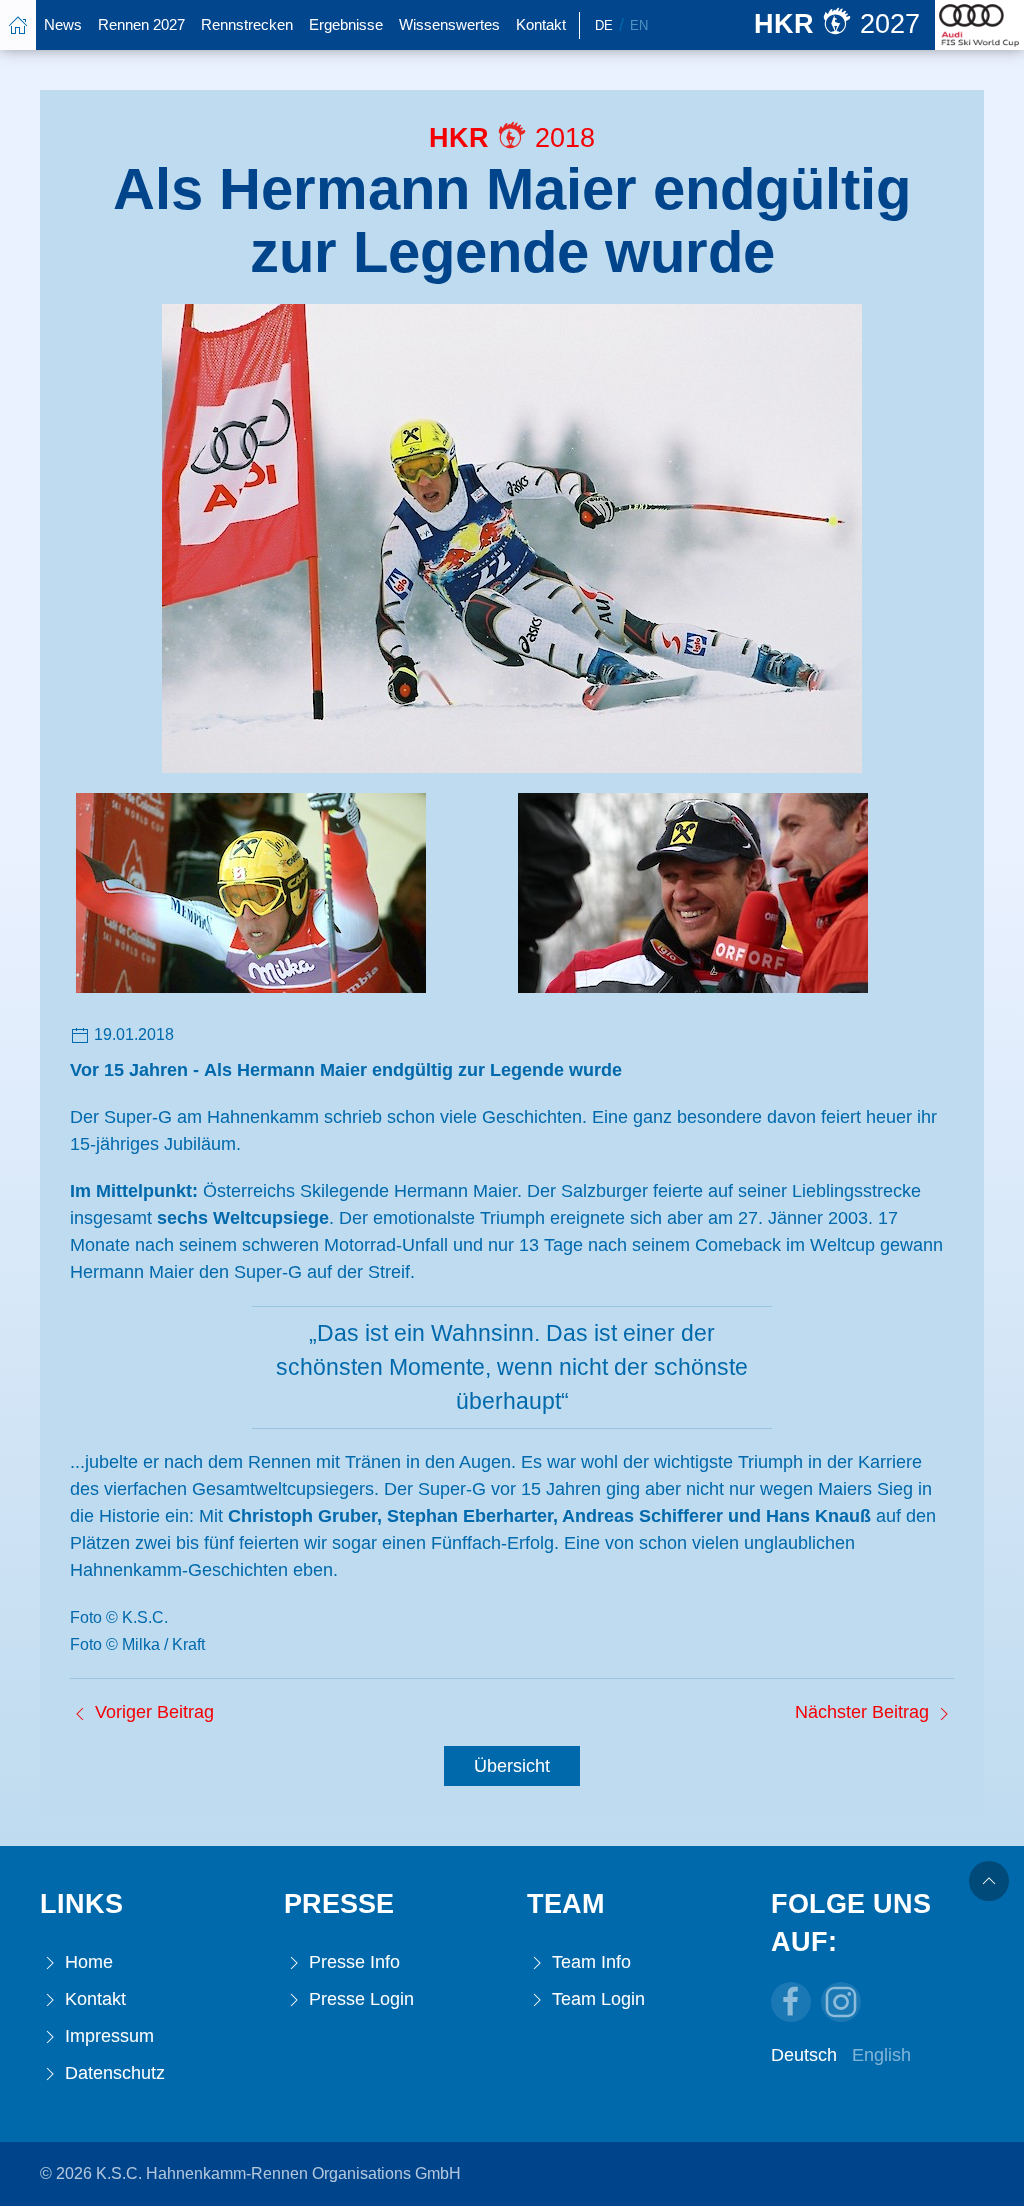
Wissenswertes (449, 24)
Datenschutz (112, 2073)
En (639, 25)
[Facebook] (791, 2002)
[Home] (18, 25)
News (63, 24)
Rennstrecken (247, 24)
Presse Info (352, 1962)
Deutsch (804, 2055)
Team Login (596, 1999)
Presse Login (359, 1999)
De (604, 25)
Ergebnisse (346, 24)
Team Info (589, 1962)
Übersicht (512, 1766)
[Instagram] (841, 2002)
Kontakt (541, 24)
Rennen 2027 (141, 24)
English (881, 2055)
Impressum (107, 2036)
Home (86, 1962)
